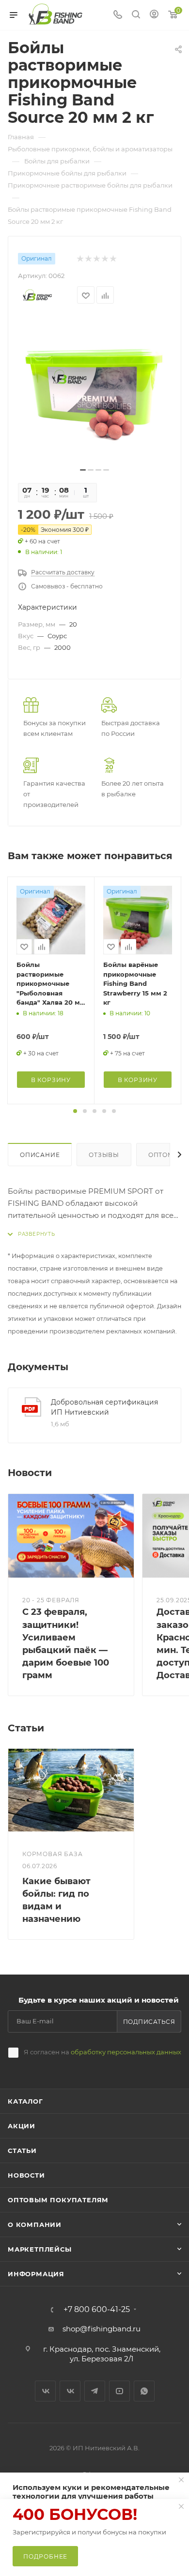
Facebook (70, 2391)
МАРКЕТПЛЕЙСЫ (40, 2249)
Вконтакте (45, 2391)
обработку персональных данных (126, 2052)
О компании (35, 2225)
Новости (26, 2175)
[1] (94, 389)
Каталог (25, 2101)
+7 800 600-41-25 (97, 2310)
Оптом (161, 1155)
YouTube (119, 2391)
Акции (22, 2126)
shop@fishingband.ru (102, 2329)
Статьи (22, 2151)
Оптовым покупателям (58, 2200)
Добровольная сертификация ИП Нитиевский (104, 1407)
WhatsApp (144, 2391)
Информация (36, 2274)
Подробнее (45, 2556)
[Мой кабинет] (154, 15)
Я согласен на (102, 2052)
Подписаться (149, 2022)
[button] (75, 1111)
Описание (40, 1155)
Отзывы (104, 1155)
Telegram (95, 2391)
